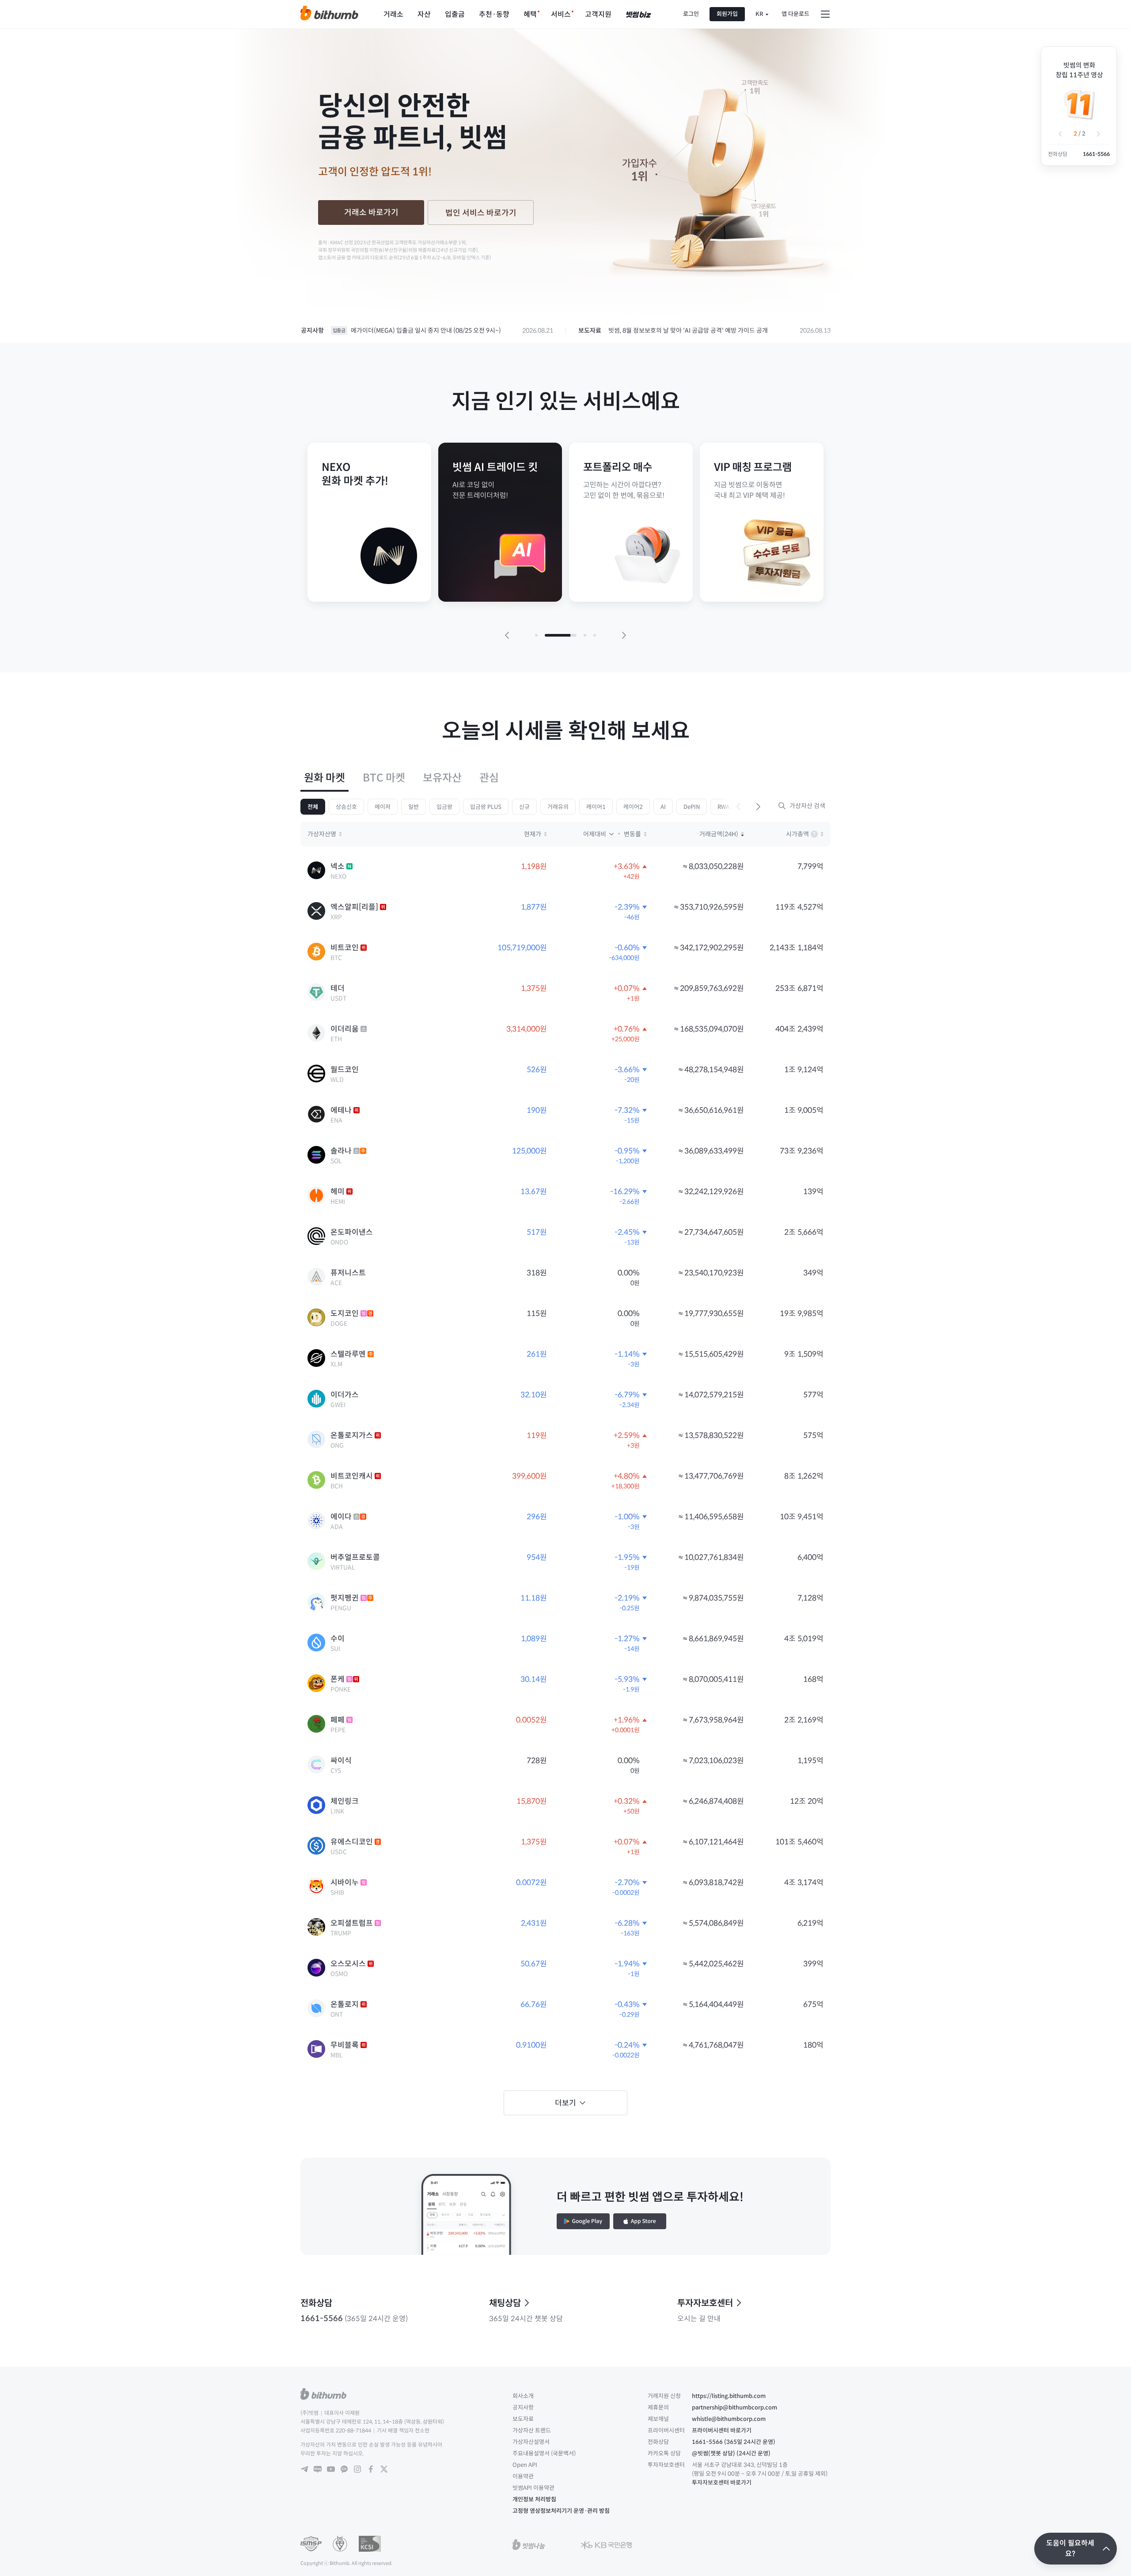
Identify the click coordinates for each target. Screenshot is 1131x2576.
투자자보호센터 (705, 2303)
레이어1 (596, 807)
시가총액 (805, 835)
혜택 (530, 14)
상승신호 (346, 807)
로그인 (691, 14)
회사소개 (523, 2396)
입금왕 (444, 807)
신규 (524, 807)
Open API (525, 2465)
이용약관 (523, 2476)
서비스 (561, 14)
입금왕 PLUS (486, 807)
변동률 (632, 834)
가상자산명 (322, 834)
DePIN (692, 807)
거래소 (393, 14)
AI (663, 807)
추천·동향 (494, 14)
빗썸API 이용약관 (533, 2488)
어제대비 (595, 834)
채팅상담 (505, 2303)
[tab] (324, 778)
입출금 (455, 14)
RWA (723, 807)
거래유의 (558, 807)
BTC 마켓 (384, 778)
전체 (313, 807)
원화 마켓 (324, 778)
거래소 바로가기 (371, 212)
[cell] (565, 871)
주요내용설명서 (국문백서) (544, 2453)
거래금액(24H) (719, 834)
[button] (1060, 134)
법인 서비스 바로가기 (481, 213)
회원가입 (727, 14)
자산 (424, 14)
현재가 (533, 834)
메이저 (383, 807)
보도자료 (523, 2419)
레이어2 (633, 807)
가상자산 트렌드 (532, 2430)
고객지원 (598, 14)
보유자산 (442, 778)
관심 (489, 778)
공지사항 (523, 2407)
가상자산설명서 (531, 2442)
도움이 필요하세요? (1070, 2548)
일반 (414, 807)
